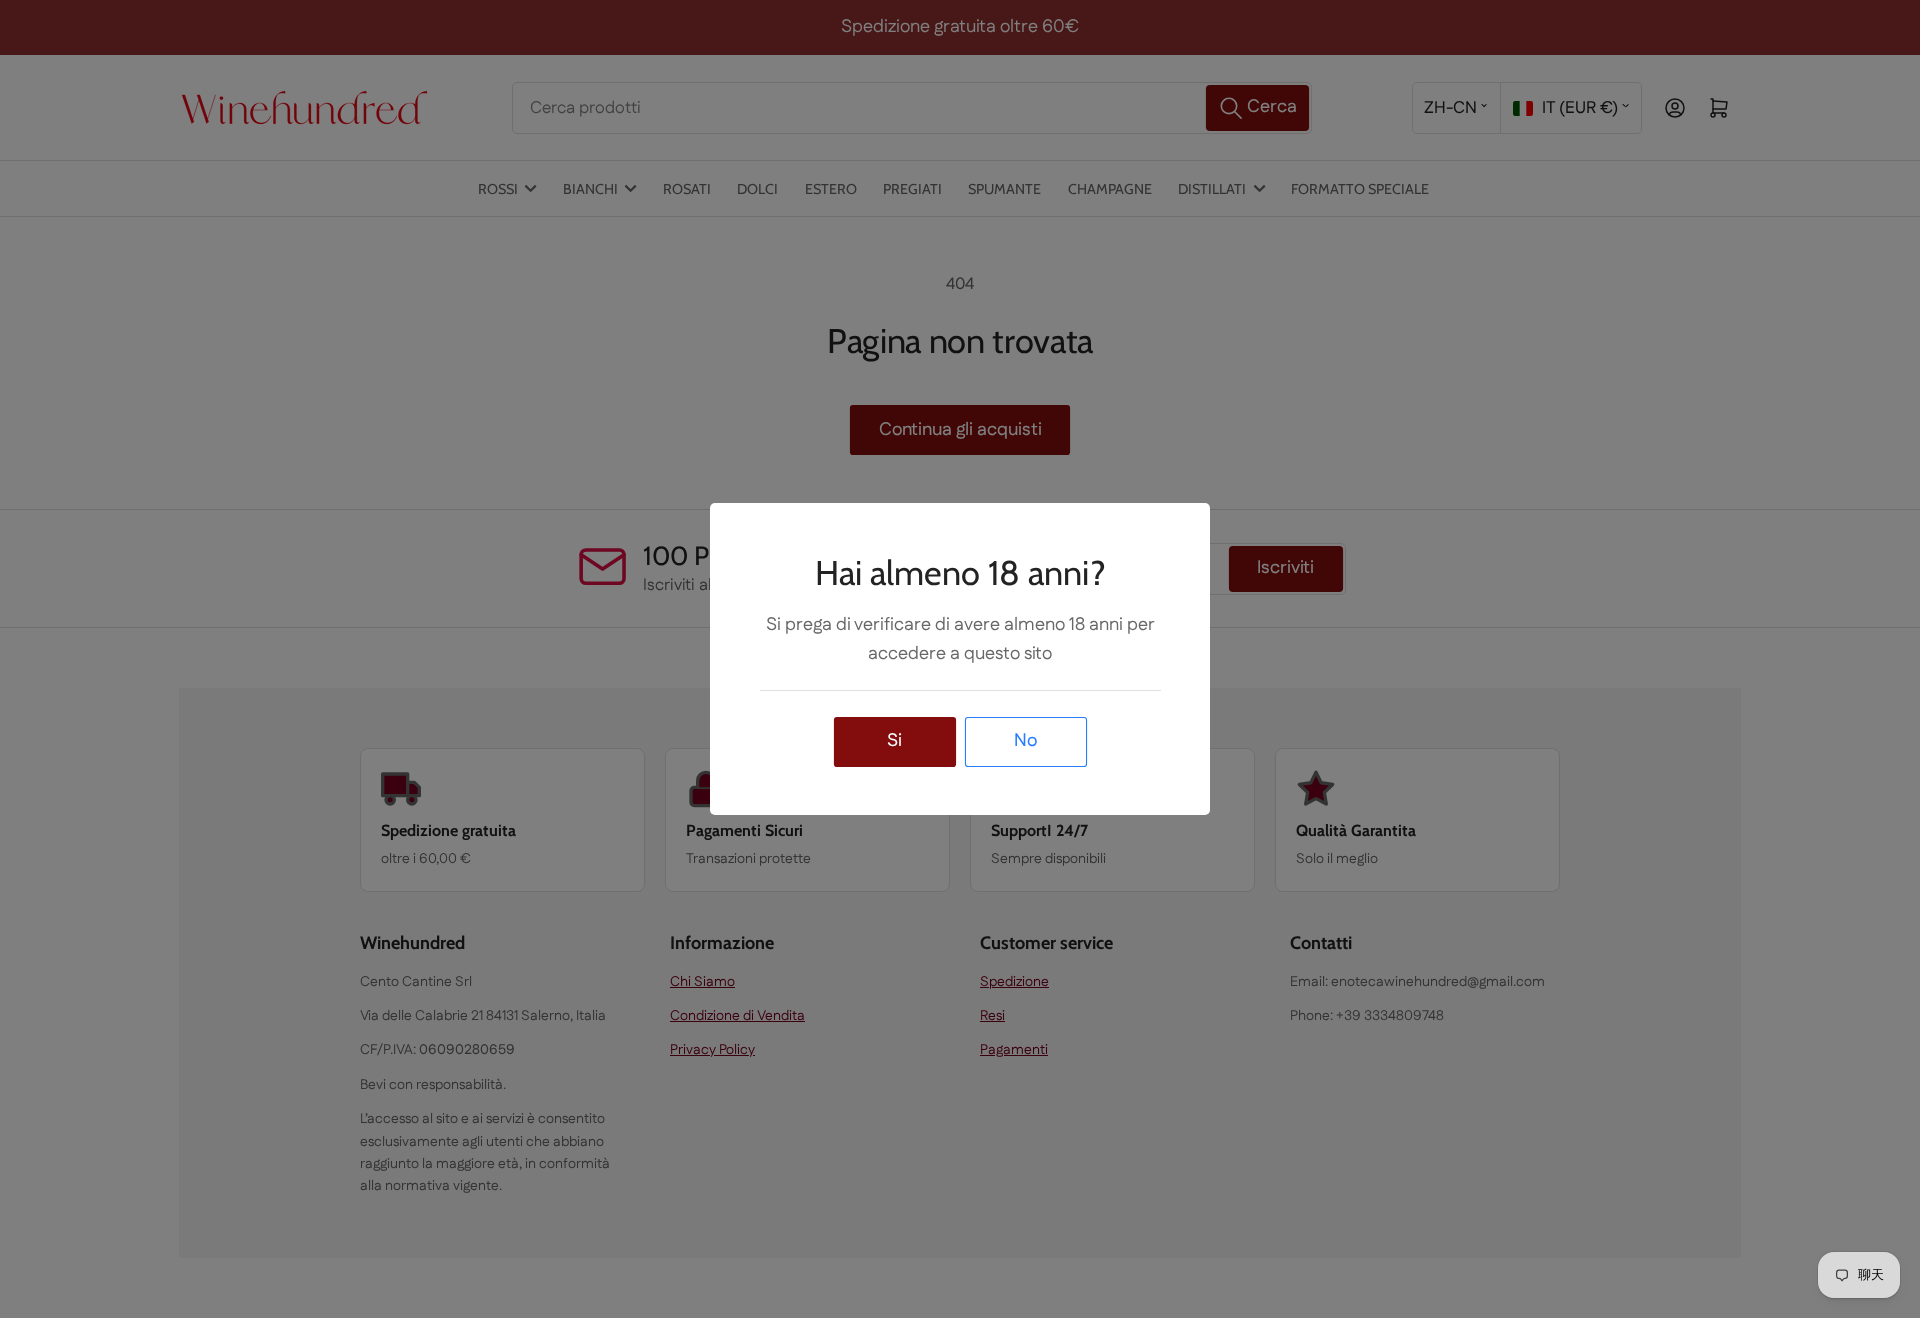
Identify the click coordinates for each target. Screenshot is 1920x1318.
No (1025, 741)
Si (894, 741)
